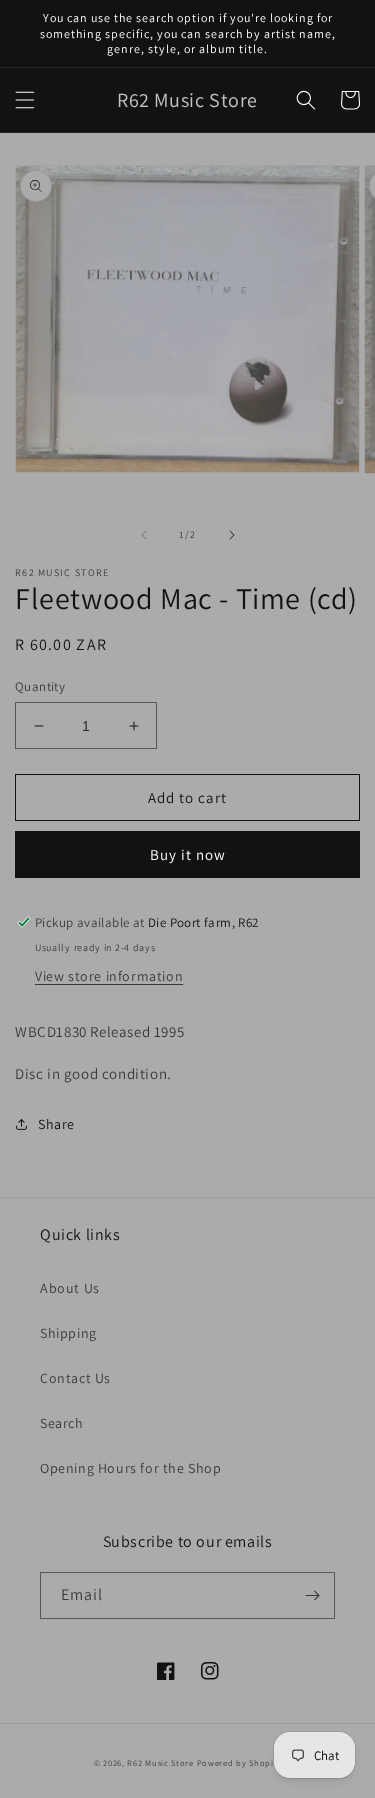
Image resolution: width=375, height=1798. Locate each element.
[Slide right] (232, 535)
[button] (25, 100)
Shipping (68, 1333)
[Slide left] (144, 535)
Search (62, 1423)
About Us (70, 1288)
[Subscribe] (312, 1595)
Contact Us (75, 1378)
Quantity (40, 686)
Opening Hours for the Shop (131, 1468)
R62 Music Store (160, 1762)
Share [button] (56, 1124)
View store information (109, 976)
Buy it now (188, 854)
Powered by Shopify (239, 1762)
